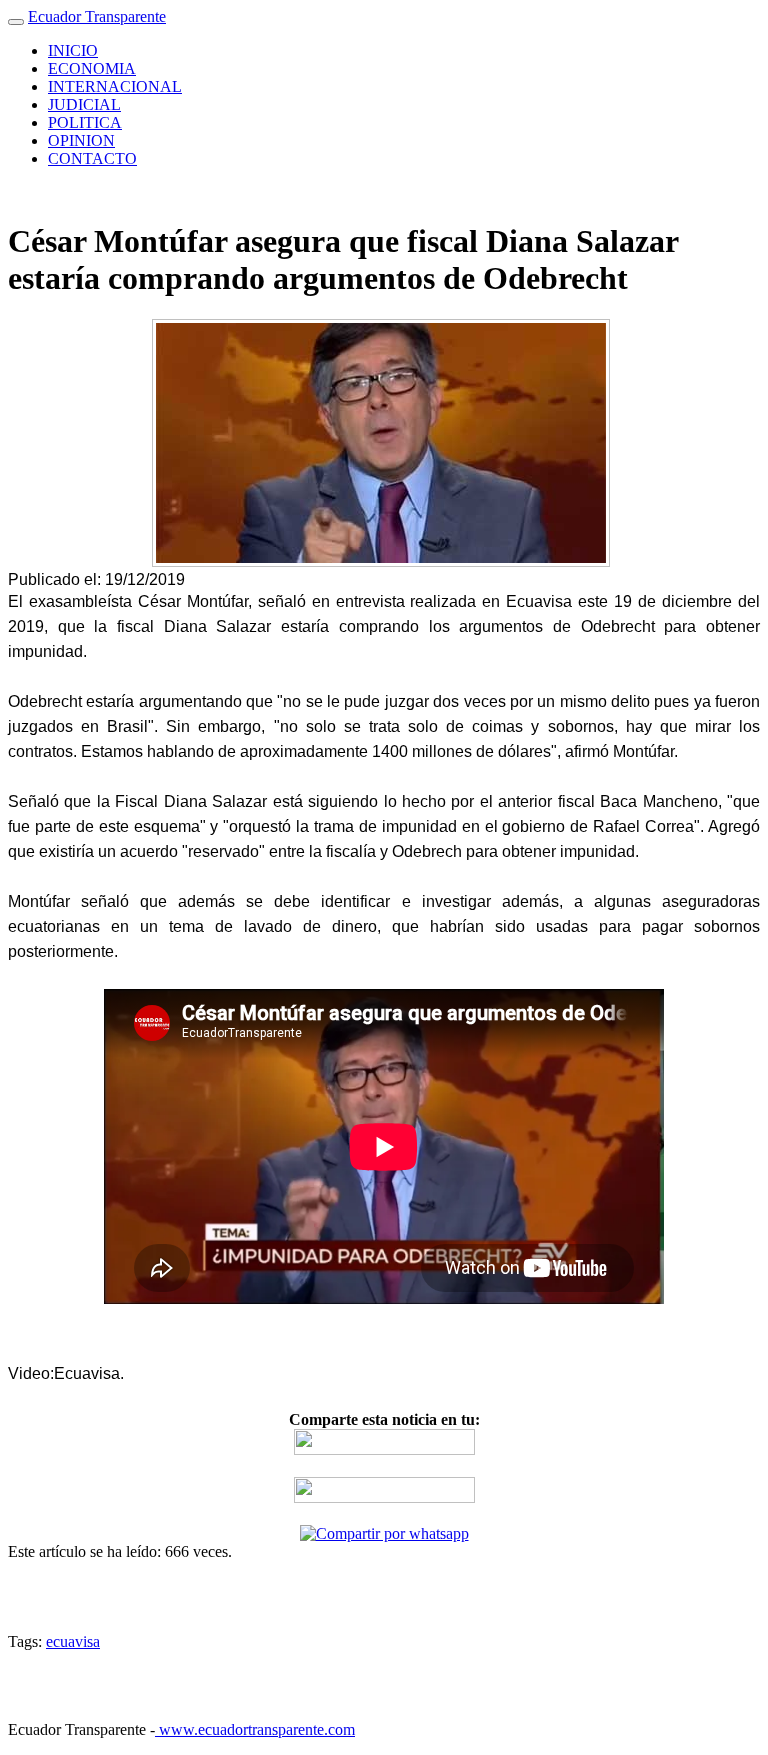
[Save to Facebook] (384, 1449)
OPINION (81, 140)
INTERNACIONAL (115, 86)
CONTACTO (92, 158)
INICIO (73, 50)
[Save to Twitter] (384, 1497)
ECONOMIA (92, 68)
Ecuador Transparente (97, 16)
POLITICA (85, 122)
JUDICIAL (84, 104)
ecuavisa (73, 1641)
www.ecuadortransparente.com (255, 1729)
